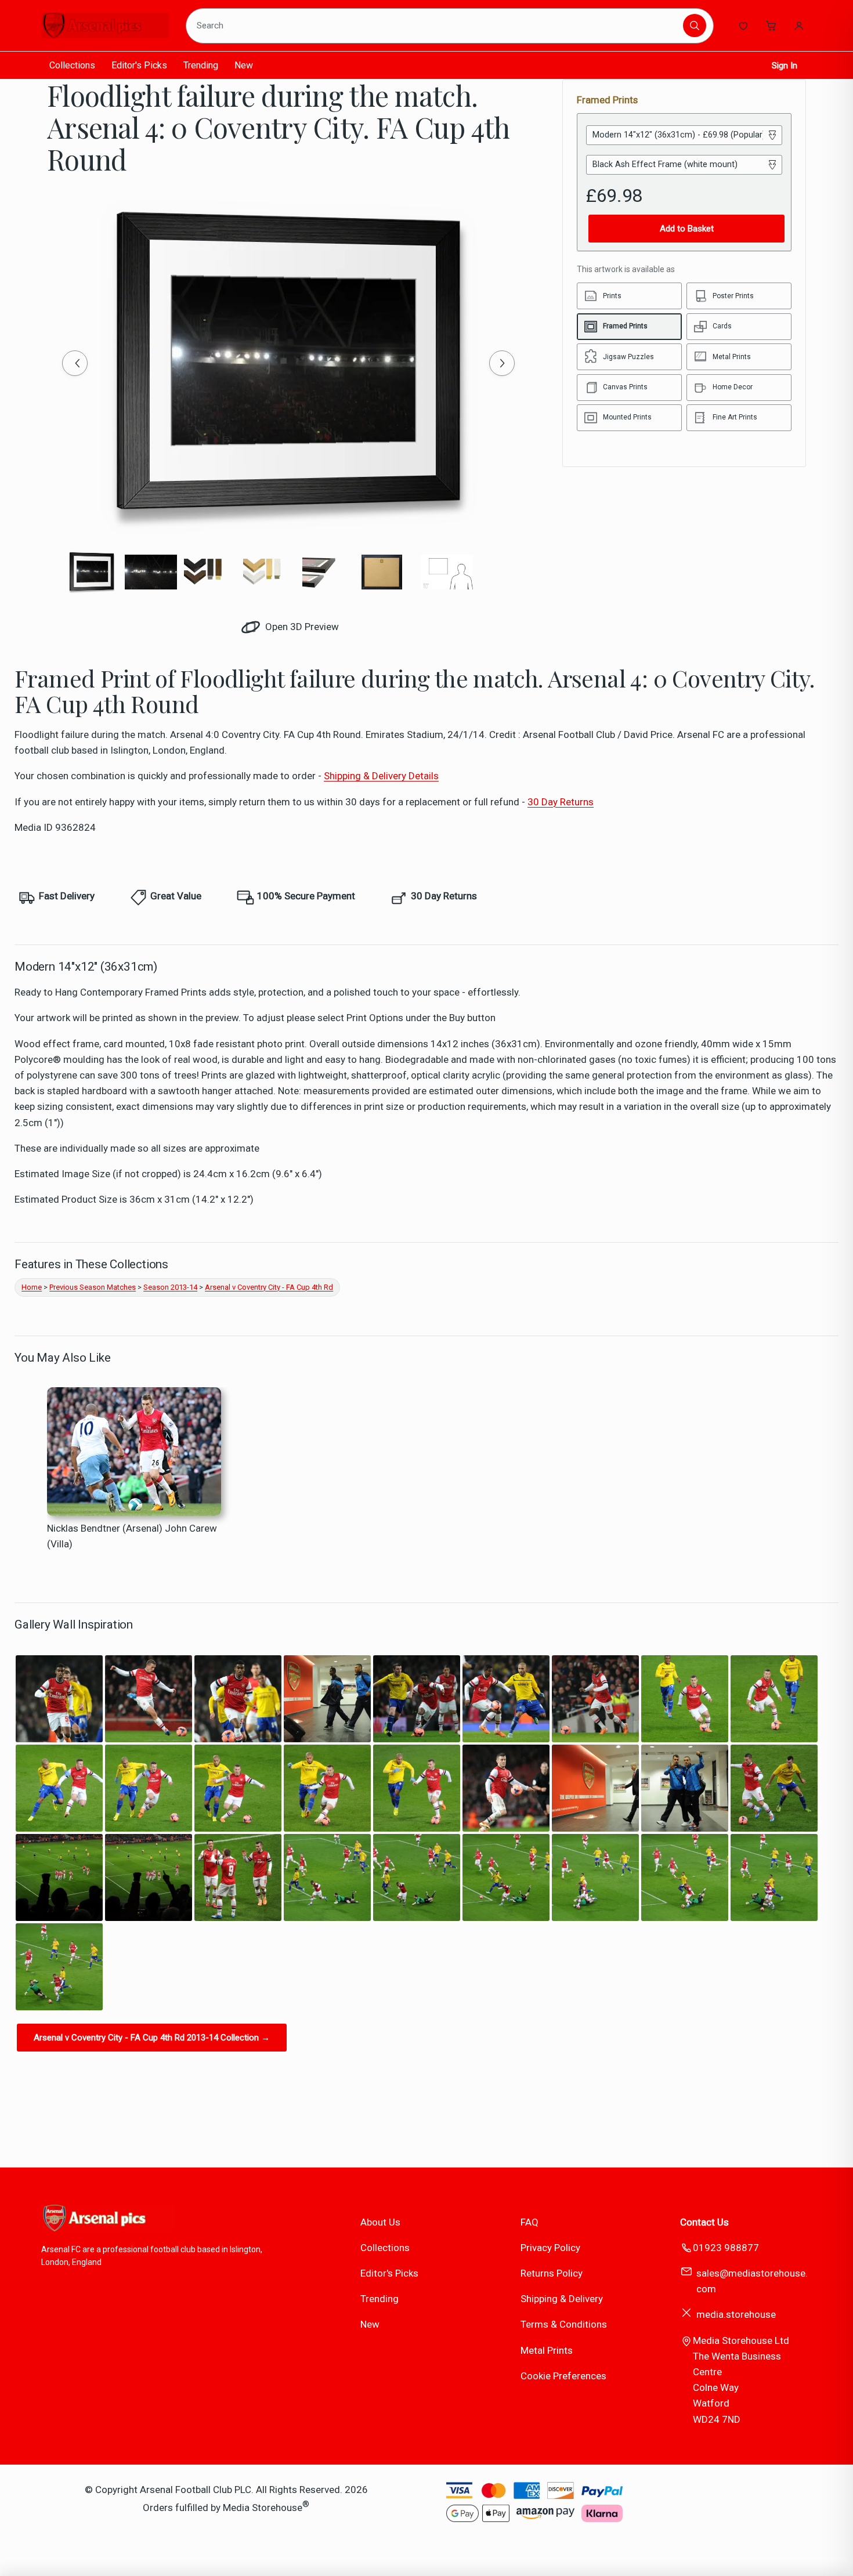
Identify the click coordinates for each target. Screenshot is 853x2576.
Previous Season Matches (93, 1287)
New (244, 65)
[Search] (695, 26)
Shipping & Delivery (562, 2299)
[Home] (105, 26)
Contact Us (704, 2222)
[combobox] (436, 26)
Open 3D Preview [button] (301, 627)
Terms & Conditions (564, 2324)
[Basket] (771, 26)
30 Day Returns (561, 802)
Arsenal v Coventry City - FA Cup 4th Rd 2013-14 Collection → (152, 2038)
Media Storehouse (263, 2508)
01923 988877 (726, 2248)
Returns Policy (552, 2273)
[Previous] (75, 363)
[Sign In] (799, 26)
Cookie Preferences (563, 2376)
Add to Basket (687, 229)
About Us (380, 2222)
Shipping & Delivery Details (381, 776)
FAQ (529, 2222)
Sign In (785, 66)
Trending (201, 65)
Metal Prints (547, 2350)
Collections (72, 65)
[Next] (502, 363)
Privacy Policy (550, 2248)
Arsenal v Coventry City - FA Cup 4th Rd (269, 1287)
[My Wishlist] (743, 26)
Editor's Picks (139, 65)
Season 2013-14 (170, 1287)
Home (32, 1287)
